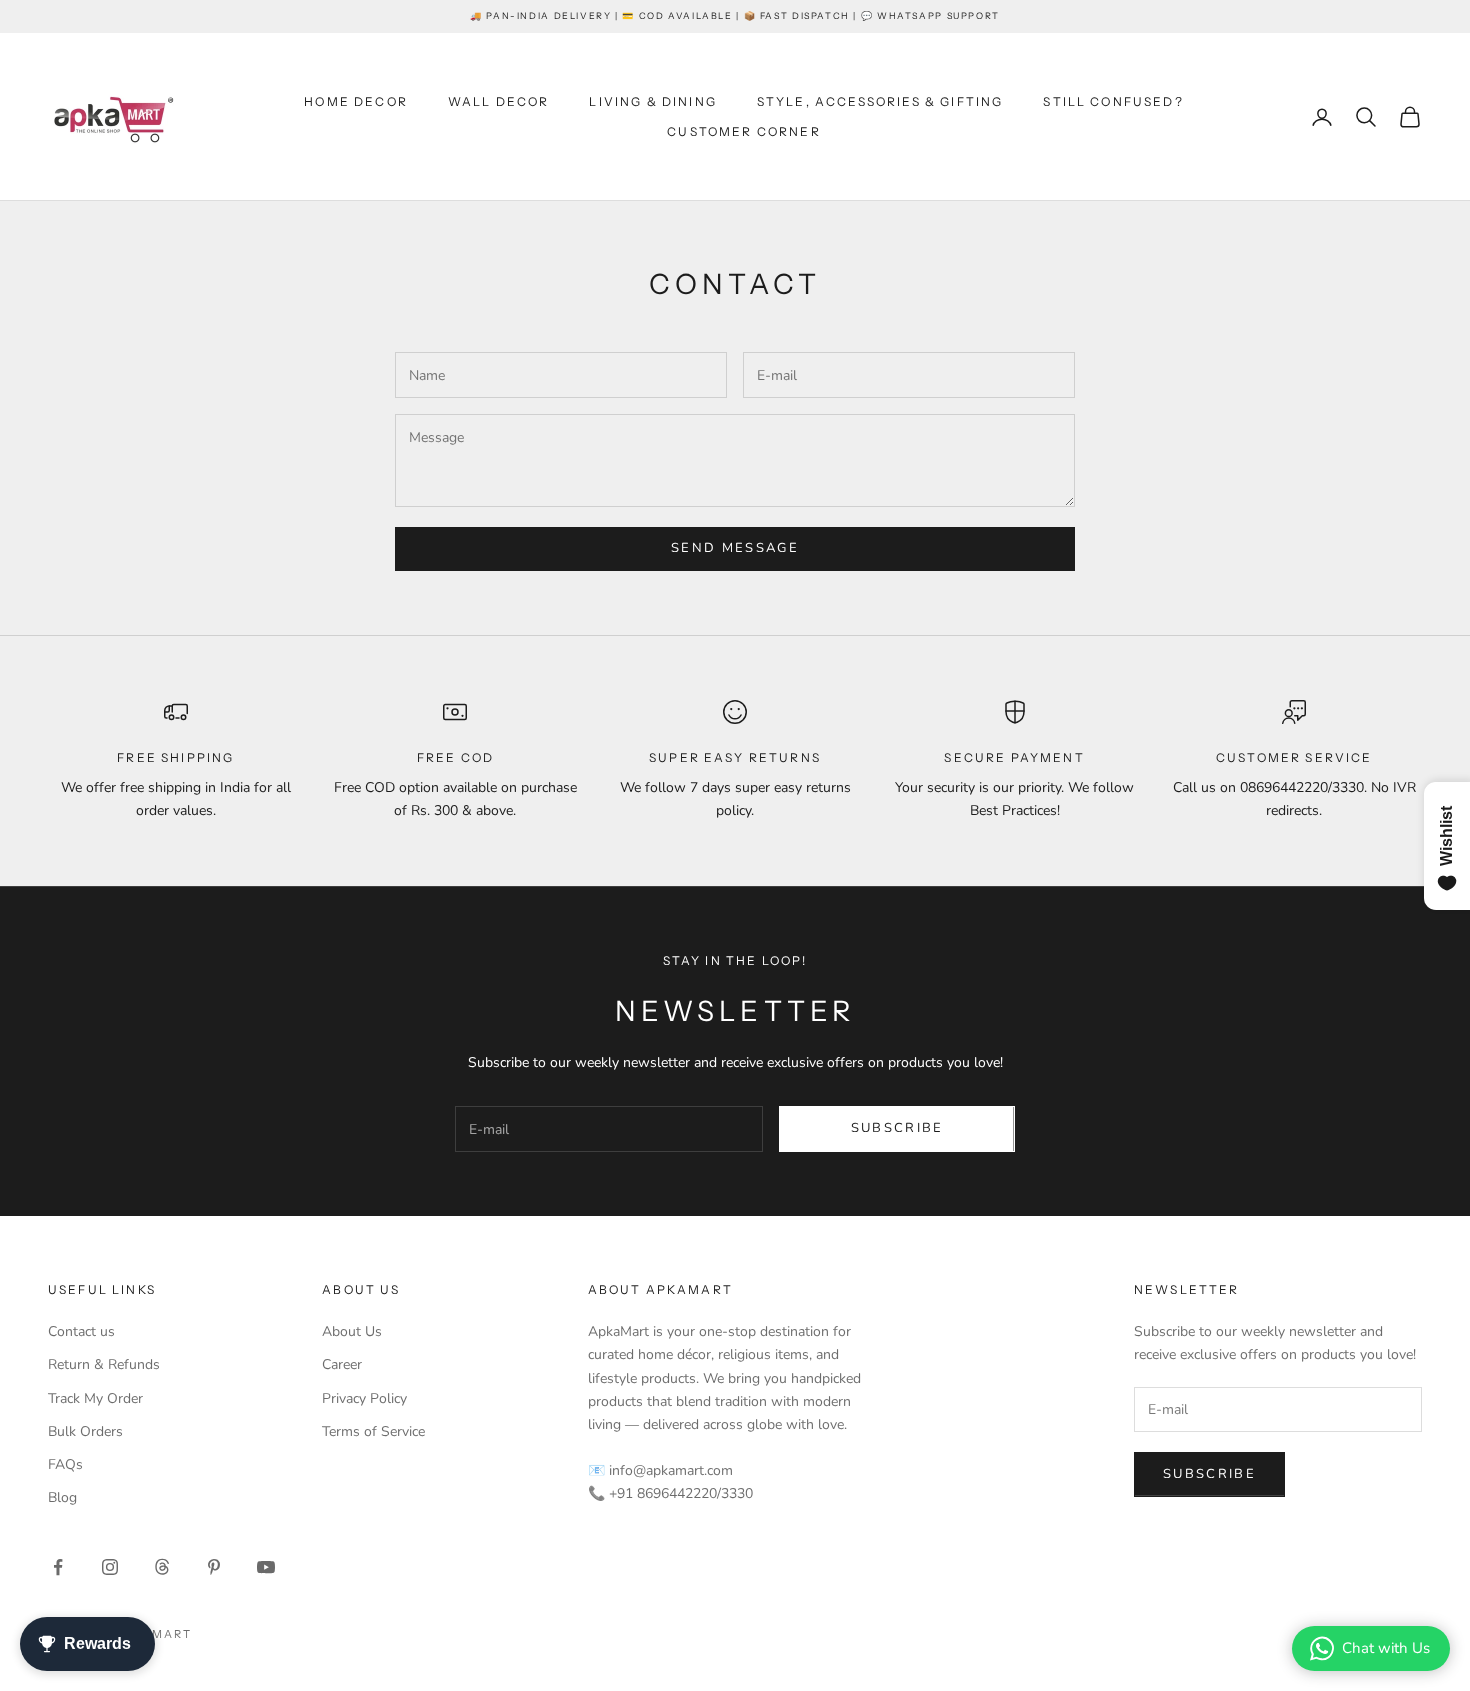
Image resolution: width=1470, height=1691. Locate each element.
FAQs (65, 1464)
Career (342, 1364)
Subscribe (897, 1128)
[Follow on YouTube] (266, 1567)
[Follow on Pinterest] (214, 1567)
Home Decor (356, 101)
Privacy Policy (364, 1398)
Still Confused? (1113, 101)
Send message (735, 548)
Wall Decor (499, 101)
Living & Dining (652, 101)
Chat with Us (1386, 1648)
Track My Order (95, 1398)
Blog (62, 1497)
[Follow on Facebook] (58, 1567)
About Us (352, 1331)
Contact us (81, 1331)
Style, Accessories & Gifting (880, 101)
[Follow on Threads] (162, 1567)
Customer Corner (743, 131)
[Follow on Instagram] (110, 1567)
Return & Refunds (104, 1364)
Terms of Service (373, 1431)
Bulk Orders (85, 1431)
